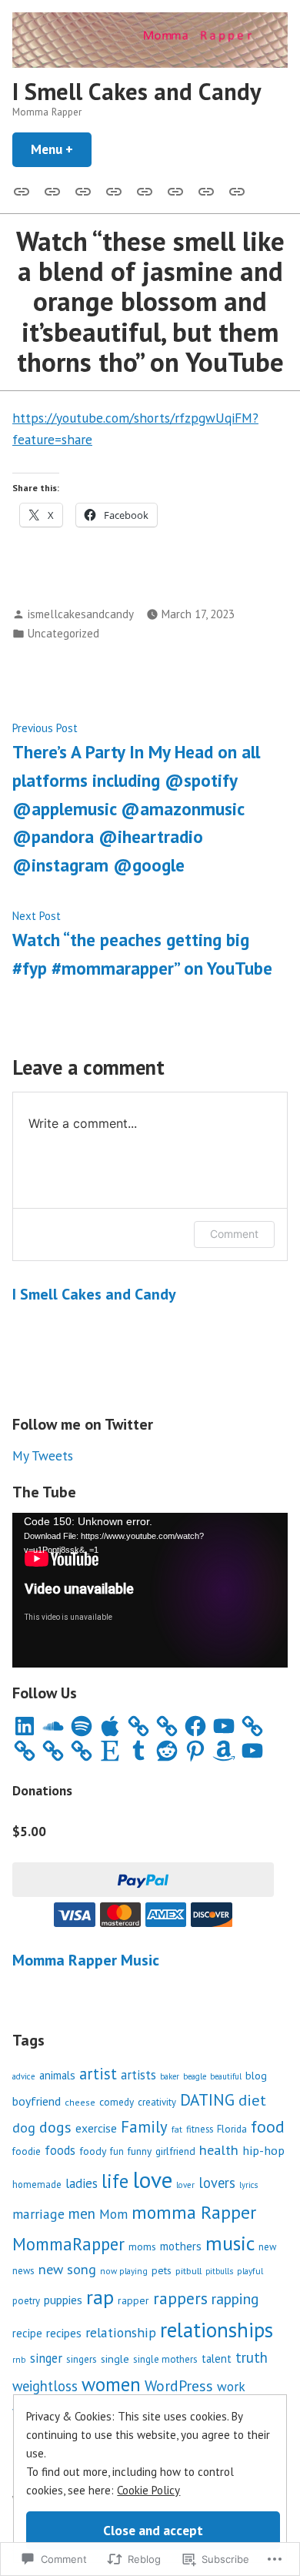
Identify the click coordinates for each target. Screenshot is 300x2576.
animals (57, 2075)
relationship (121, 2332)
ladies (82, 2183)
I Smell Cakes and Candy (137, 91)
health (219, 2150)
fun (117, 2151)
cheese (80, 2102)
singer (46, 2358)
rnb (19, 2359)
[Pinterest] (195, 1751)
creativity (157, 2102)
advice (24, 2076)
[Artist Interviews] (206, 190)
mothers (181, 2246)
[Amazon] (224, 1751)
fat (177, 2129)
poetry (26, 2301)
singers (82, 2359)
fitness (200, 2129)
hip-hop (263, 2150)
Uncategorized (63, 633)
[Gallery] (25, 190)
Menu (61, 149)
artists (138, 2075)
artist (98, 2074)
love (152, 2180)
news (23, 2271)
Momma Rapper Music (86, 1960)
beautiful (226, 2076)
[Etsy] (110, 1751)
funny (140, 2151)
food (268, 2126)
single (115, 2359)
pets (162, 2270)
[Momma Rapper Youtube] (145, 190)
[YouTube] (224, 1726)
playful (250, 2271)
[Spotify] (82, 1726)
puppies (63, 2300)
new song (67, 2269)
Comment (234, 1234)
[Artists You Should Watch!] (175, 190)
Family (144, 2127)
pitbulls (219, 2271)
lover (185, 2185)
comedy (117, 2102)
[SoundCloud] (53, 1726)
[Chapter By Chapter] (114, 190)
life (115, 2181)
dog (24, 2128)
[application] (150, 1590)
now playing (124, 2271)
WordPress (179, 2385)
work (231, 2386)
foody (93, 2151)
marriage (38, 2214)
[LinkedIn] (25, 1726)
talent (217, 2359)
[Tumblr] (138, 1751)
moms (142, 2246)
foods (60, 2150)
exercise (96, 2128)
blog (256, 2075)
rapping (235, 2298)
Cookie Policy (148, 2490)
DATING (207, 2099)
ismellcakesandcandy (81, 614)
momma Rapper (194, 2212)
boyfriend (37, 2101)
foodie (27, 2151)
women (111, 2384)
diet (252, 2100)
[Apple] (110, 1726)
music (230, 2243)
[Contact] (83, 190)
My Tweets (43, 1455)
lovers (217, 2183)
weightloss (45, 2386)
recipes (64, 2333)
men (82, 2213)
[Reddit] (167, 1751)
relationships (217, 2330)
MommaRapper (68, 2244)
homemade (37, 2184)
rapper (133, 2300)
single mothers (165, 2359)
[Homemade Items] (234, 190)
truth (252, 2357)
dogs (55, 2127)
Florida (232, 2129)
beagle (195, 2076)
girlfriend (175, 2151)
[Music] (52, 190)
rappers (180, 2298)
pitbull (188, 2270)
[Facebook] (195, 1726)
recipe (27, 2333)
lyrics (248, 2185)
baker (170, 2076)
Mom (113, 2214)
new (267, 2247)
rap (100, 2297)
